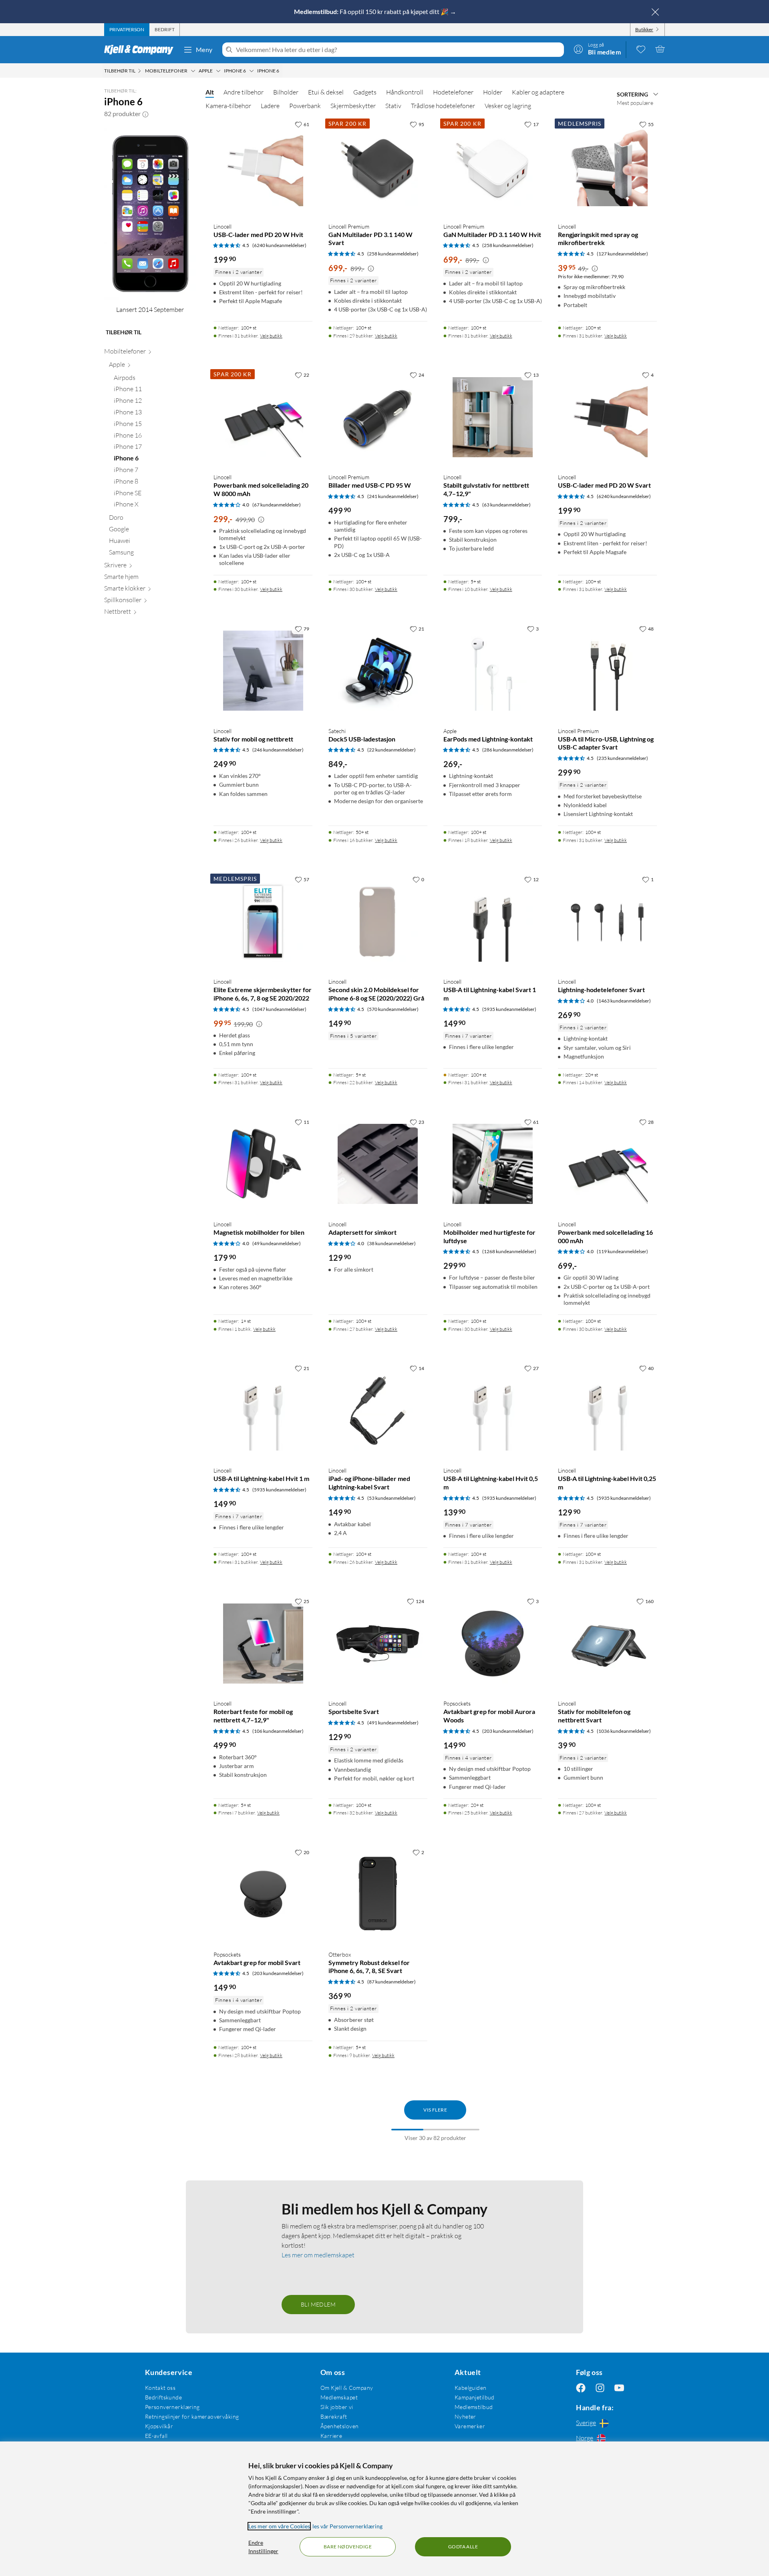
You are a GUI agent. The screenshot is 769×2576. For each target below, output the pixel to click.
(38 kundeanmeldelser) (392, 1243)
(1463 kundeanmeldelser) (624, 1001)
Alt (210, 92)
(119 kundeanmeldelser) (622, 1251)
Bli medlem (318, 2304)
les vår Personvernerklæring (347, 2526)
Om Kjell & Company (347, 2388)
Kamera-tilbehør (228, 106)
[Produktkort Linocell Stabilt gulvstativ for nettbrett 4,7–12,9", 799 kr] (493, 417)
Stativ (393, 106)
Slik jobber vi (337, 2407)
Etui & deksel (326, 92)
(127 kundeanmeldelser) (622, 254)
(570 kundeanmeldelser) (393, 1009)
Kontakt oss (160, 2388)
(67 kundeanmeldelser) (277, 505)
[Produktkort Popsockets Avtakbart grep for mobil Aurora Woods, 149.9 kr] (493, 1643)
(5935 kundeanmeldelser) (509, 1009)
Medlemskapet (339, 2397)
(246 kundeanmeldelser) (278, 750)
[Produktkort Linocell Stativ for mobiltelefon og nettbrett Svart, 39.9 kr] (607, 1643)
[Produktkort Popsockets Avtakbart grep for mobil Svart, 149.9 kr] (263, 1894)
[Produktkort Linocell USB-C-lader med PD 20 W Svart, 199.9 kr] (607, 417)
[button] (145, 114)
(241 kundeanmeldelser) (393, 496)
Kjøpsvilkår (159, 2426)
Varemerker (470, 2426)
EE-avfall (156, 2436)
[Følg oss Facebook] (581, 2388)
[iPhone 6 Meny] (252, 71)
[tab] (127, 30)
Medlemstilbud (474, 2407)
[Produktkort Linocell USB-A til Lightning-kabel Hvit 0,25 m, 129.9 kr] (607, 1410)
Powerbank (305, 106)
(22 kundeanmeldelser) (392, 750)
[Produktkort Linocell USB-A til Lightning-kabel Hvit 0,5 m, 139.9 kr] (493, 1410)
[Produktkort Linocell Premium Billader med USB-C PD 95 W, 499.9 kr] (378, 417)
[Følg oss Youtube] (619, 2388)
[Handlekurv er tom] (660, 49)
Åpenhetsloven (339, 2426)
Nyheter (465, 2416)
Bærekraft (334, 2416)
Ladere (270, 106)
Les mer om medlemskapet (318, 2255)
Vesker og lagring (508, 106)
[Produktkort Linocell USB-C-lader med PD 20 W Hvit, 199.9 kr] (263, 166)
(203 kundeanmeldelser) (508, 1731)
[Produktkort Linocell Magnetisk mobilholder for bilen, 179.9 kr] (263, 1164)
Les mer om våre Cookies (279, 2526)
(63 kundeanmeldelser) (506, 505)
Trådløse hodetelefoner (443, 106)
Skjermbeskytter (353, 106)
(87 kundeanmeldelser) (392, 1982)
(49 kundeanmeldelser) (277, 1243)
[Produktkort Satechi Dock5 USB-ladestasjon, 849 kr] (378, 671)
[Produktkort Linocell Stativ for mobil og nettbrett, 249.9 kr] (263, 671)
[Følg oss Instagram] (600, 2388)
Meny (204, 49)
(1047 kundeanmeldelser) (279, 1009)
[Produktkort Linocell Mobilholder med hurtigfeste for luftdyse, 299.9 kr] (493, 1164)
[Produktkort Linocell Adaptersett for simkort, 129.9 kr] (378, 1164)
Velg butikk (271, 336)
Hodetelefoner (453, 92)
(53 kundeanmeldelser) (392, 1498)
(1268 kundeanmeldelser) (509, 1251)
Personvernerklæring (172, 2407)
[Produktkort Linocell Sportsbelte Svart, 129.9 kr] (378, 1643)
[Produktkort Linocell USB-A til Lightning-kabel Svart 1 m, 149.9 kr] (493, 921)
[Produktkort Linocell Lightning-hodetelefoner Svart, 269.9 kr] (607, 921)
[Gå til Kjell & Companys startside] (141, 50)
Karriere (331, 2436)
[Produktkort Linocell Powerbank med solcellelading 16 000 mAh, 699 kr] (607, 1164)
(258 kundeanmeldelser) (393, 254)
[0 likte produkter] (641, 49)
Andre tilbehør (244, 92)
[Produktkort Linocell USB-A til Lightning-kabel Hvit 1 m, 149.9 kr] (263, 1410)
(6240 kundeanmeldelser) (279, 245)
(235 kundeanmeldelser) (622, 758)
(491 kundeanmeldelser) (393, 1723)
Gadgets (365, 92)
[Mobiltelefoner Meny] (193, 71)
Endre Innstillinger (263, 2547)
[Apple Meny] (218, 71)
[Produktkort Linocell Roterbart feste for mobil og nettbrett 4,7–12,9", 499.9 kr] (263, 1643)
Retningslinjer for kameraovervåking (192, 2416)
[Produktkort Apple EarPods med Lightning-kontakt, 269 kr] (493, 671)
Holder (493, 92)
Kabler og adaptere (538, 92)
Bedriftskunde (163, 2397)
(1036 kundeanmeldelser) (624, 1731)
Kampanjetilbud (475, 2397)
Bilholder (286, 92)
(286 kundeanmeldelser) (508, 750)
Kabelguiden (471, 2388)
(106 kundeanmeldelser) (278, 1731)
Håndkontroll (405, 92)
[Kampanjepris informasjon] (371, 269)
